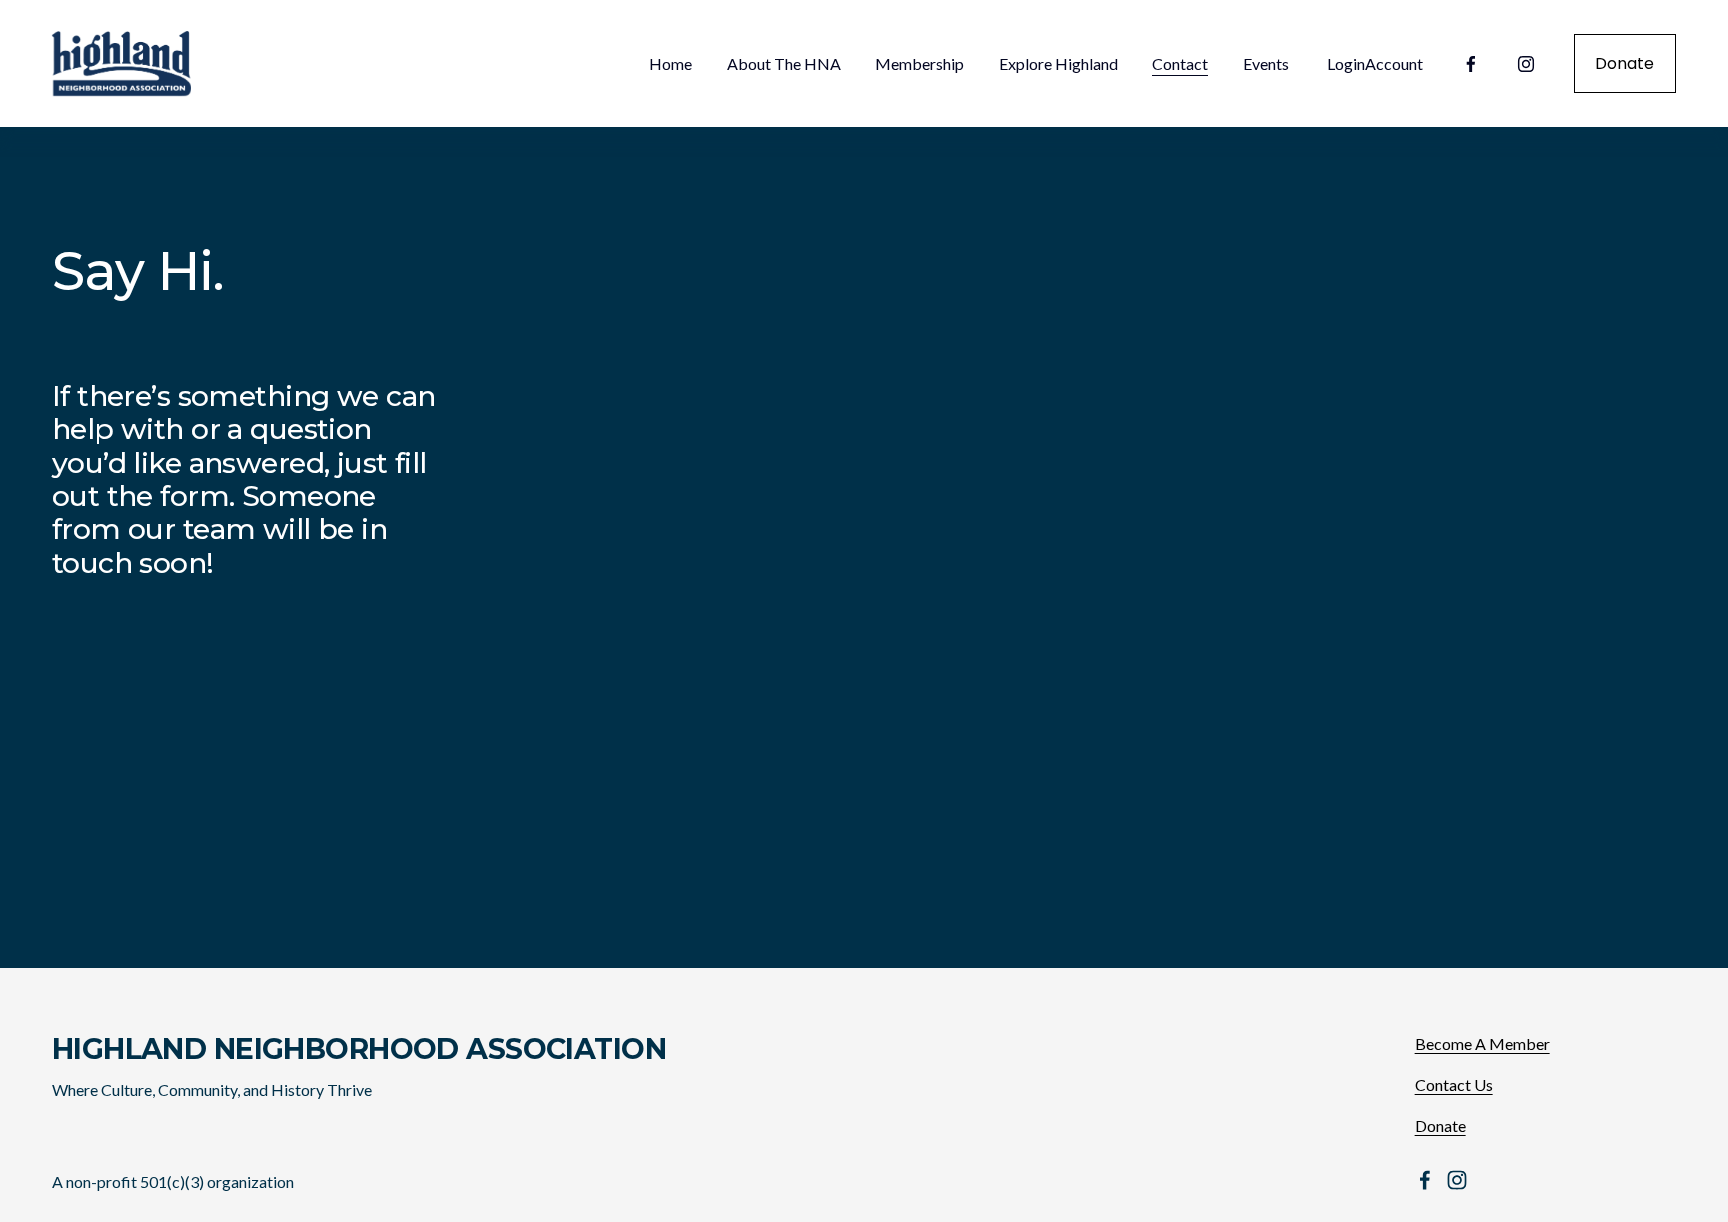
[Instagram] (1526, 64)
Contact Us (1454, 1084)
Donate (1624, 63)
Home (670, 63)
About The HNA (784, 63)
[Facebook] (1471, 64)
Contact (1180, 63)
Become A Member (1482, 1043)
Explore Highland (1058, 63)
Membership (919, 63)
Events (1266, 63)
